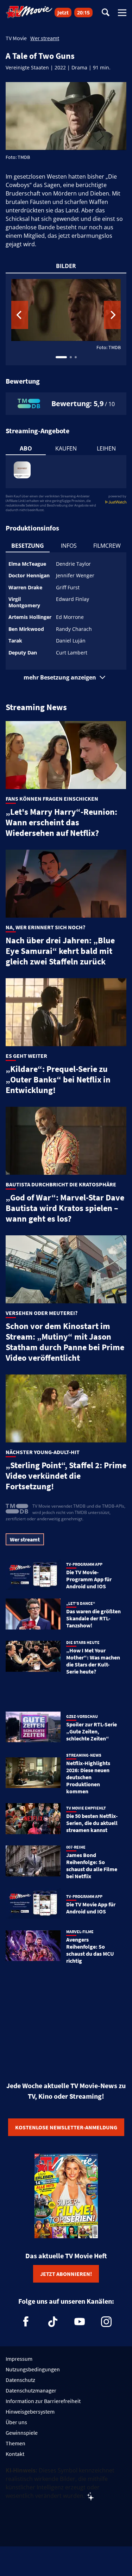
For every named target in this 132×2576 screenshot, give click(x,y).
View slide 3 (76, 357)
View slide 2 (71, 357)
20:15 (83, 13)
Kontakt (15, 2454)
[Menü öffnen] (122, 13)
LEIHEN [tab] (106, 448)
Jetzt (63, 13)
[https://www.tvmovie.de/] (29, 12)
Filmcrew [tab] (107, 546)
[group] (66, 319)
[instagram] (106, 2322)
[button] (66, 677)
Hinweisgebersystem (30, 2411)
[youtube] (80, 2322)
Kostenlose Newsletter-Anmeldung (66, 2127)
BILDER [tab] (66, 266)
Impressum (19, 2359)
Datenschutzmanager (31, 2390)
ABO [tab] (26, 448)
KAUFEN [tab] (66, 448)
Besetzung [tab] (28, 546)
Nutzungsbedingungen (33, 2369)
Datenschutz (20, 2380)
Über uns (16, 2422)
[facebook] (26, 2322)
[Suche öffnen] (106, 13)
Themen (15, 2443)
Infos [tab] (69, 546)
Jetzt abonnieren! (66, 2274)
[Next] (112, 315)
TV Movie (16, 38)
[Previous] (20, 315)
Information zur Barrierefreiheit (43, 2401)
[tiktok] (53, 2322)
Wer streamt (45, 38)
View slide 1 (61, 357)
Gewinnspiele (22, 2433)
